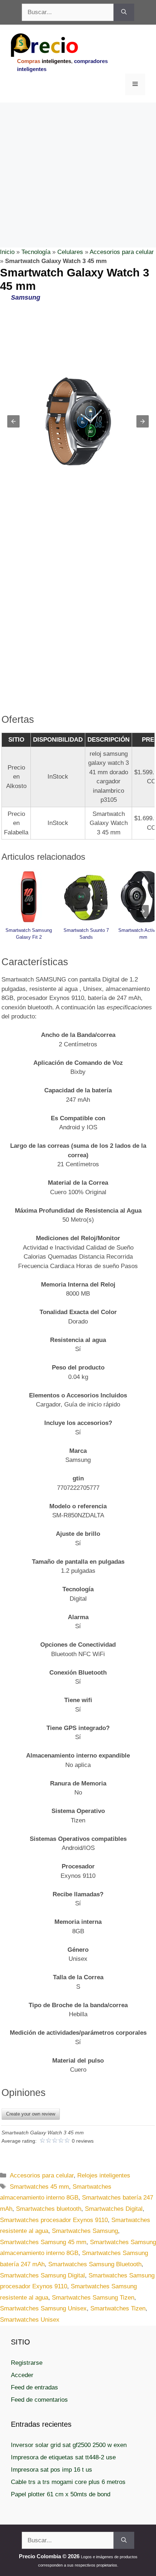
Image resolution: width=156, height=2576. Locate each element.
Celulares (70, 252)
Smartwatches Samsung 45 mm (43, 2242)
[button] (13, 421)
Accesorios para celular (122, 252)
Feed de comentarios (39, 2400)
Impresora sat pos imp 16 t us (52, 2470)
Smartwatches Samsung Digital (42, 2275)
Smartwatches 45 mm (39, 2187)
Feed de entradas (34, 2387)
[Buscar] (124, 12)
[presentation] (143, 911)
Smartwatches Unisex (30, 2320)
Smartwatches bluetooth (49, 2209)
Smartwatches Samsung (85, 2231)
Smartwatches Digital (114, 2209)
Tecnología (36, 252)
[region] (78, 161)
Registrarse (27, 2363)
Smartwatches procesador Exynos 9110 (54, 2220)
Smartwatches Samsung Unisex (43, 2308)
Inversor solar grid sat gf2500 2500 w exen (69, 2445)
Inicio (7, 252)
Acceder (22, 2375)
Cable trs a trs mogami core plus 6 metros (68, 2482)
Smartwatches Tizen (118, 2308)
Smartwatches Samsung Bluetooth (95, 2264)
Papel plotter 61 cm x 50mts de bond (61, 2494)
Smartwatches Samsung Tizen (93, 2298)
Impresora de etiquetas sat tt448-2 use (63, 2457)
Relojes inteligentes (104, 2175)
